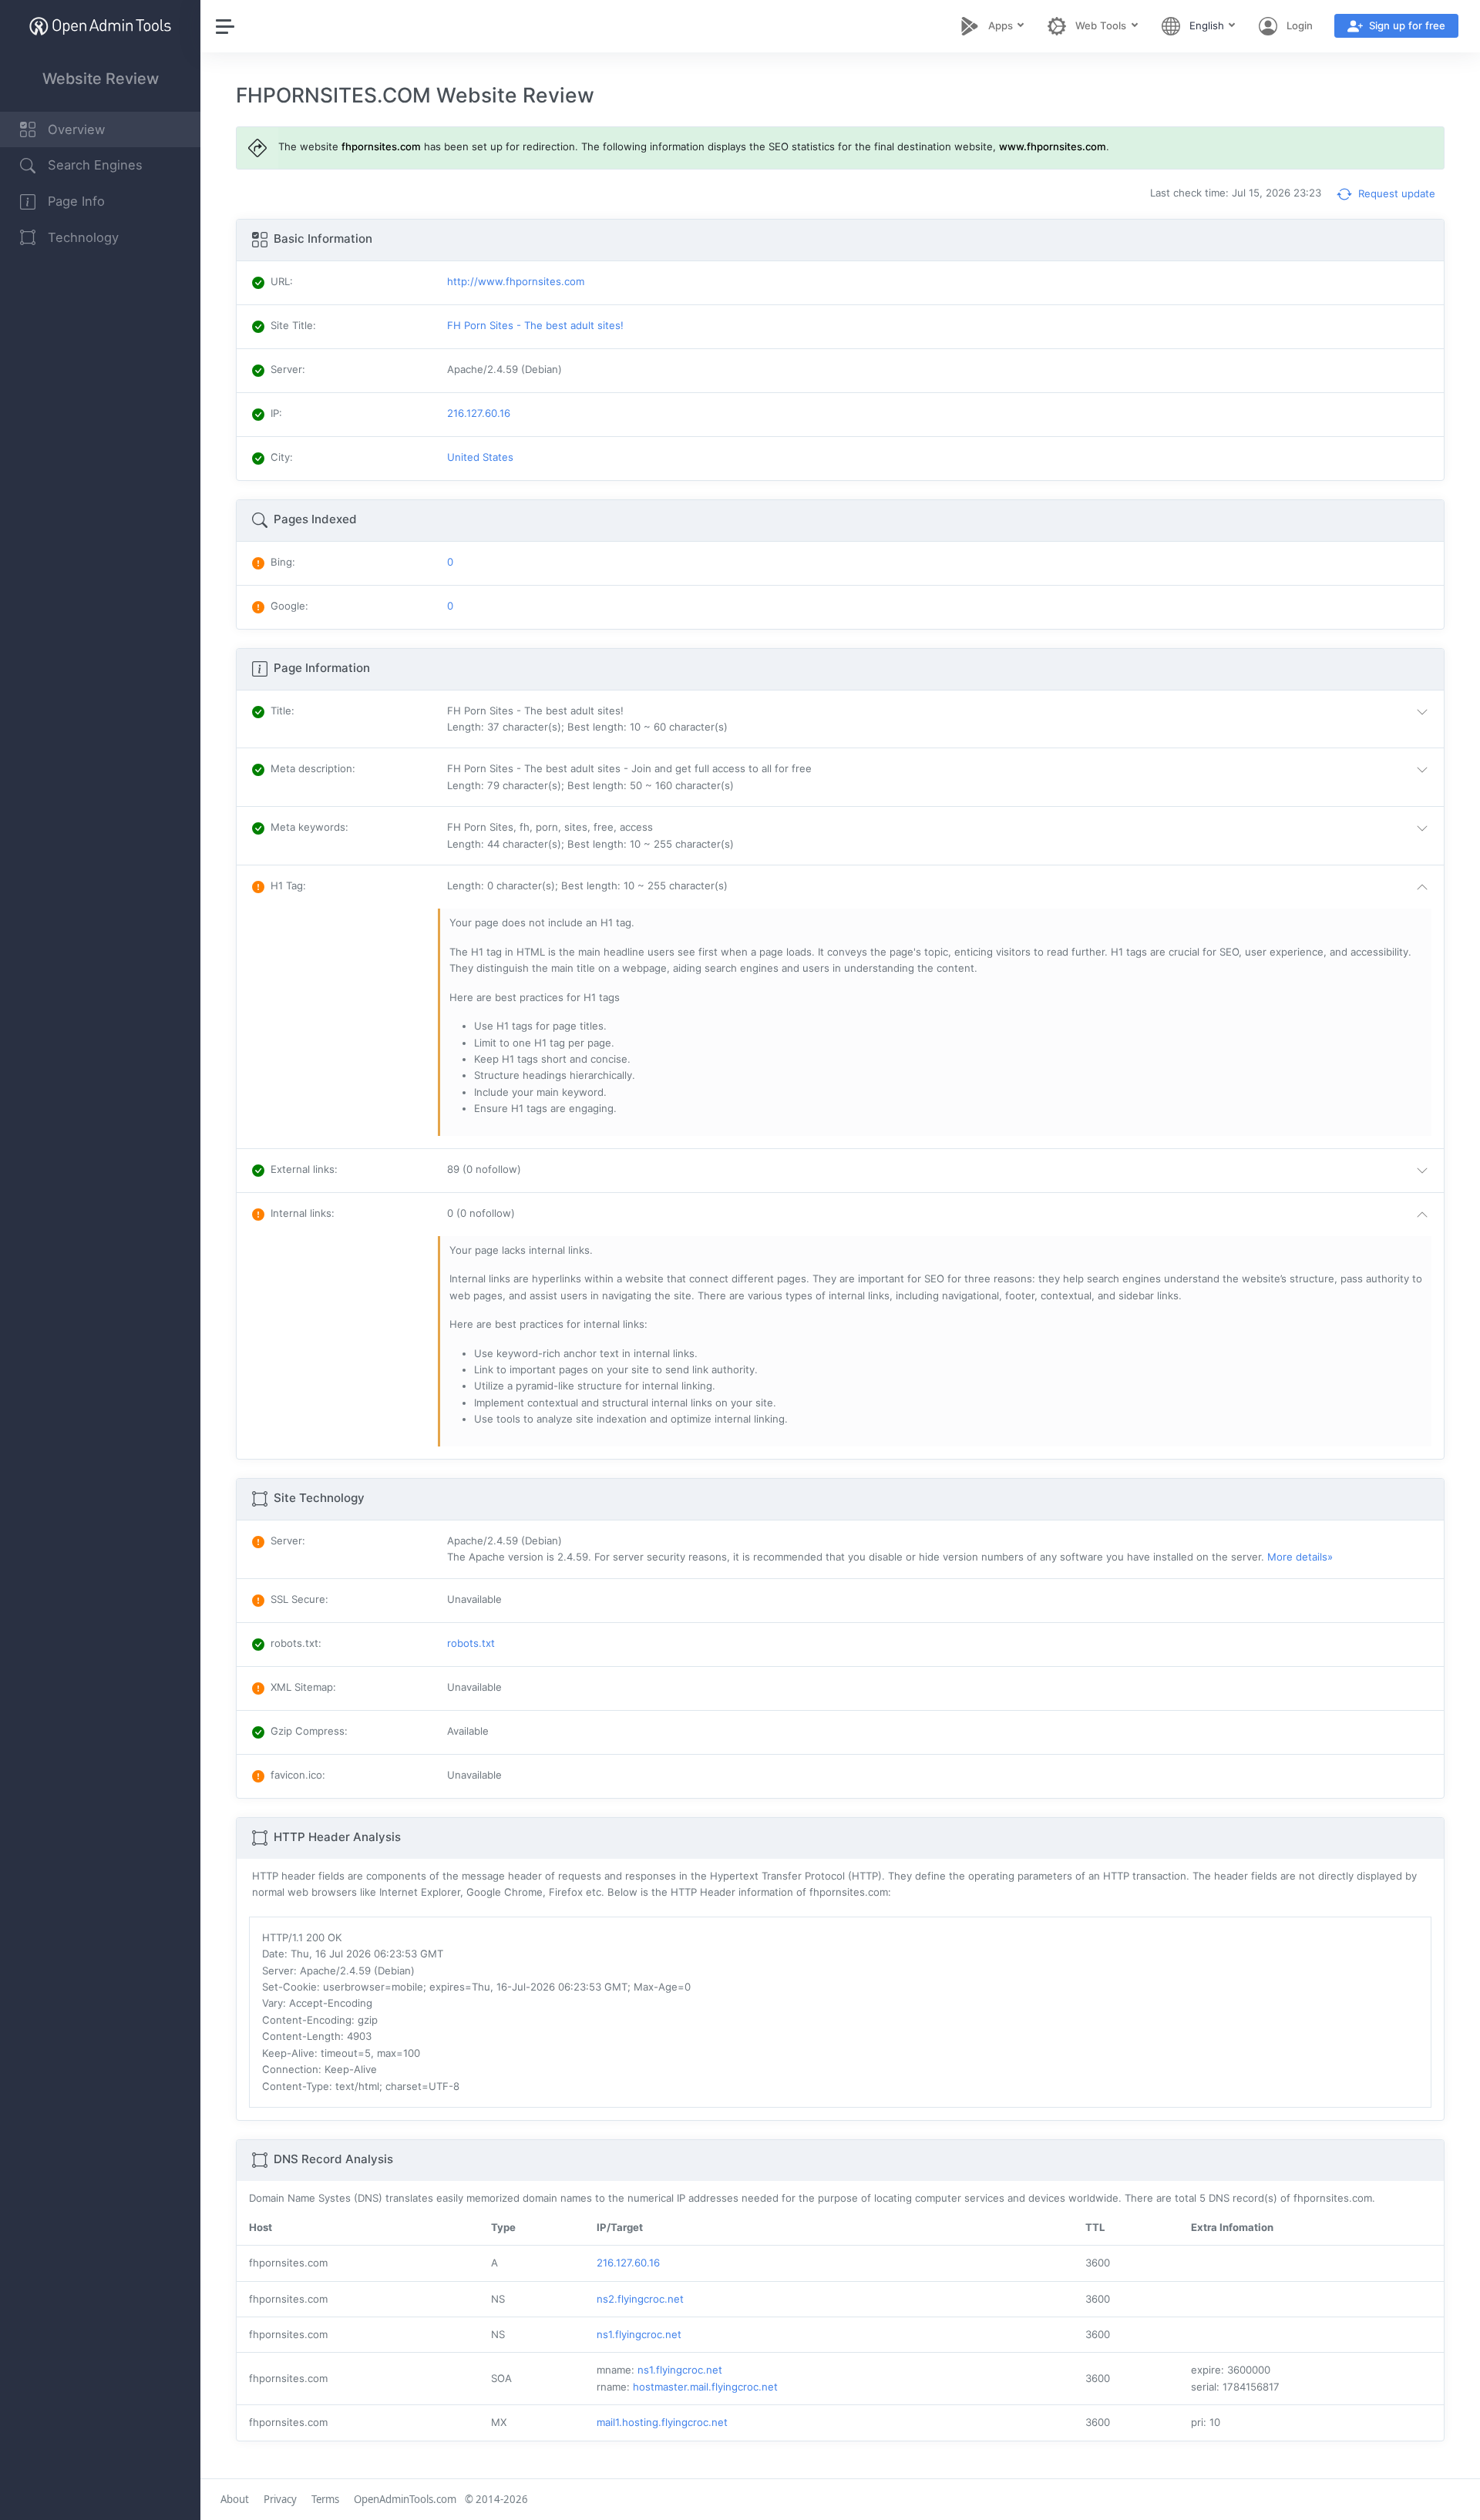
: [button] (283, 711)
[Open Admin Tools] (100, 26)
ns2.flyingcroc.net (640, 2299)
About (235, 2499)
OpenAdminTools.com (405, 2499)
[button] (941, 719)
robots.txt (471, 1643)
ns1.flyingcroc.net (639, 2334)
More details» (1300, 1557)
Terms (325, 2499)
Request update (1395, 193)
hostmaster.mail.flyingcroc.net (705, 2387)
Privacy (280, 2499)
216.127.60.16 (628, 2263)
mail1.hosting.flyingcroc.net (662, 2422)
